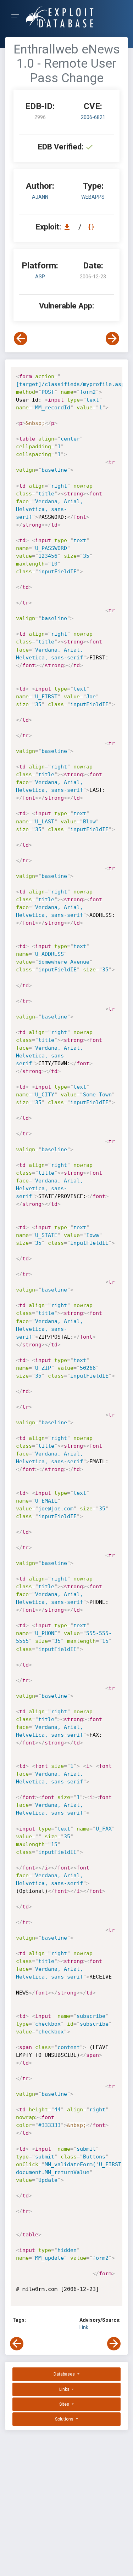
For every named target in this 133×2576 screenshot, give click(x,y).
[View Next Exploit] (112, 339)
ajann (40, 197)
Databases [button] (65, 2374)
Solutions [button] (65, 2419)
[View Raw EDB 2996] (92, 227)
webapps (93, 197)
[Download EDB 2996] (69, 227)
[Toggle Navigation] (18, 17)
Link (84, 2327)
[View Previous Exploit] (21, 339)
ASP (40, 277)
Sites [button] (65, 2404)
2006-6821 (93, 117)
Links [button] (65, 2389)
